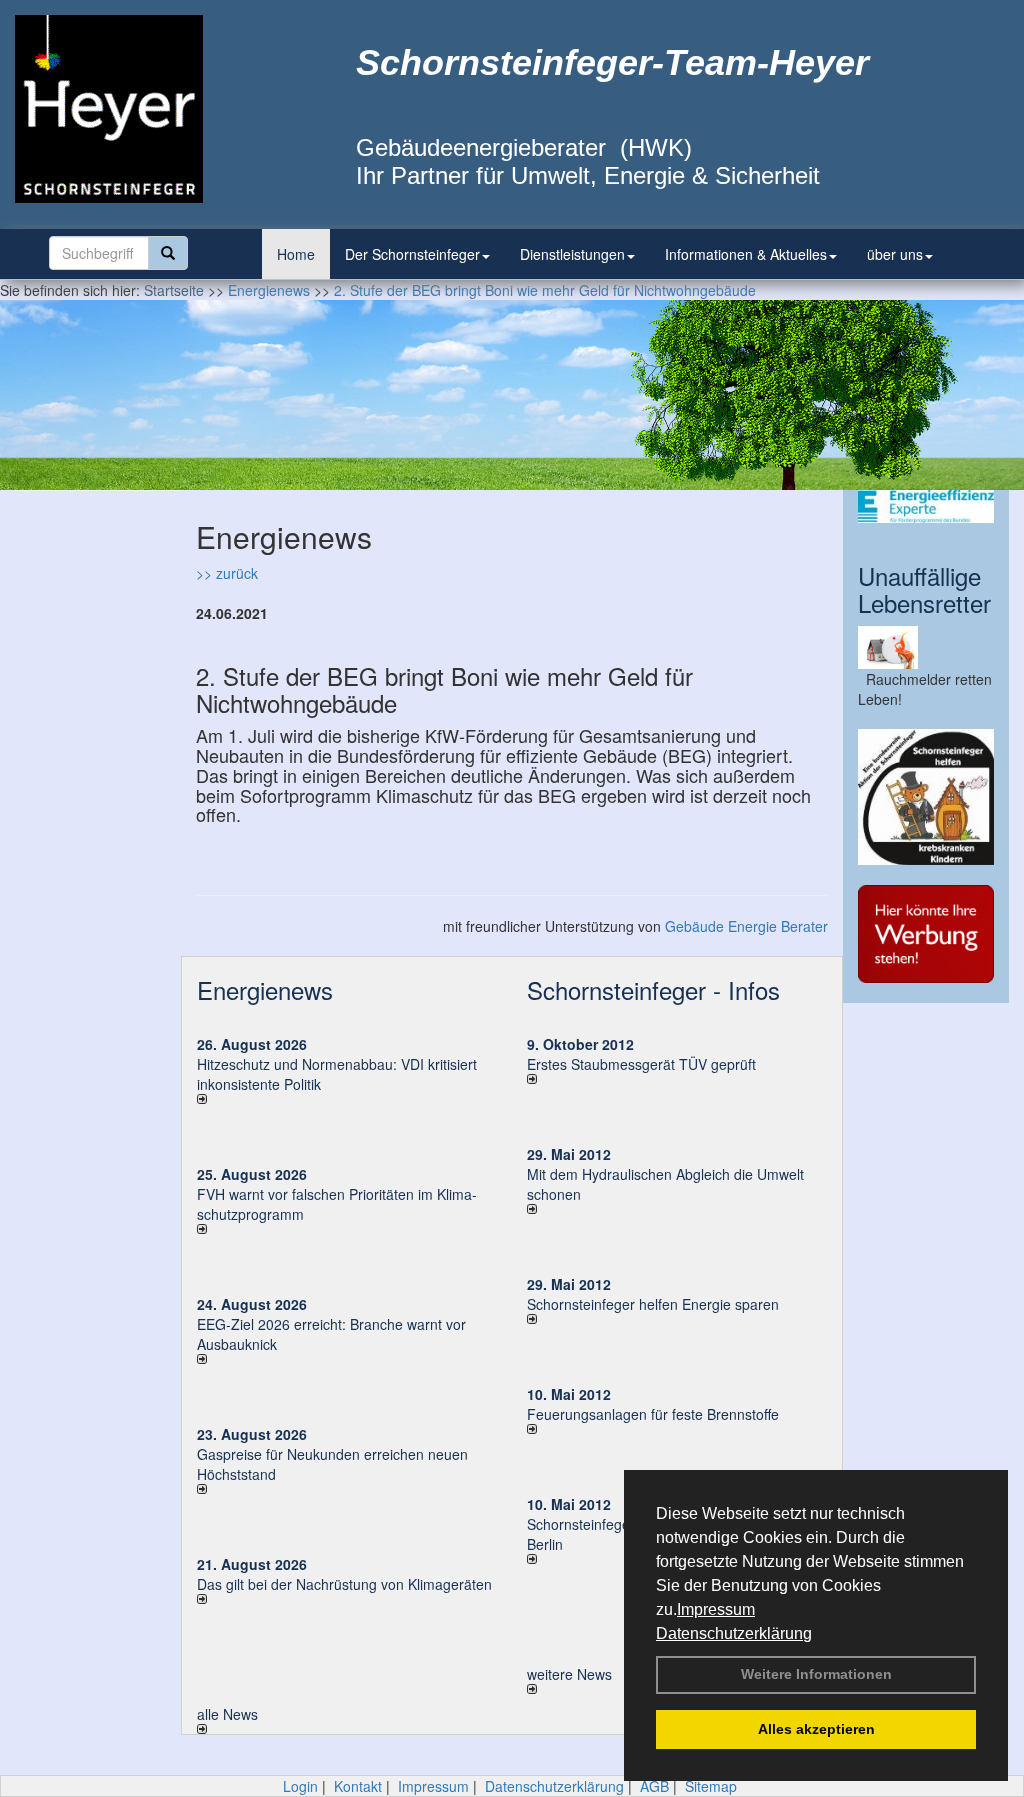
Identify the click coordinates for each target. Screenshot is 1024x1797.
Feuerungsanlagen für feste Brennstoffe (653, 1414)
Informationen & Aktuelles (746, 254)
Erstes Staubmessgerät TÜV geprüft (641, 1064)
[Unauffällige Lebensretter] (926, 647)
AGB (654, 1786)
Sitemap (711, 1786)
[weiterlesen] (347, 1099)
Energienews (265, 989)
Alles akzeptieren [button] (816, 1729)
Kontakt (358, 1786)
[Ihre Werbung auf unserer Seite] (926, 934)
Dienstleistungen (572, 254)
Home (296, 254)
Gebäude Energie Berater (746, 926)
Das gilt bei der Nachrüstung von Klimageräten (344, 1584)
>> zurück (227, 573)
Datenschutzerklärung (734, 1633)
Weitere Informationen (816, 1674)
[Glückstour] (926, 797)
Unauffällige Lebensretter (924, 588)
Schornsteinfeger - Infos (653, 989)
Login (300, 1786)
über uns (895, 254)
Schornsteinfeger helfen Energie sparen (653, 1304)
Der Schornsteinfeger (412, 254)
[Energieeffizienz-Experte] (926, 506)
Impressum (716, 1609)
